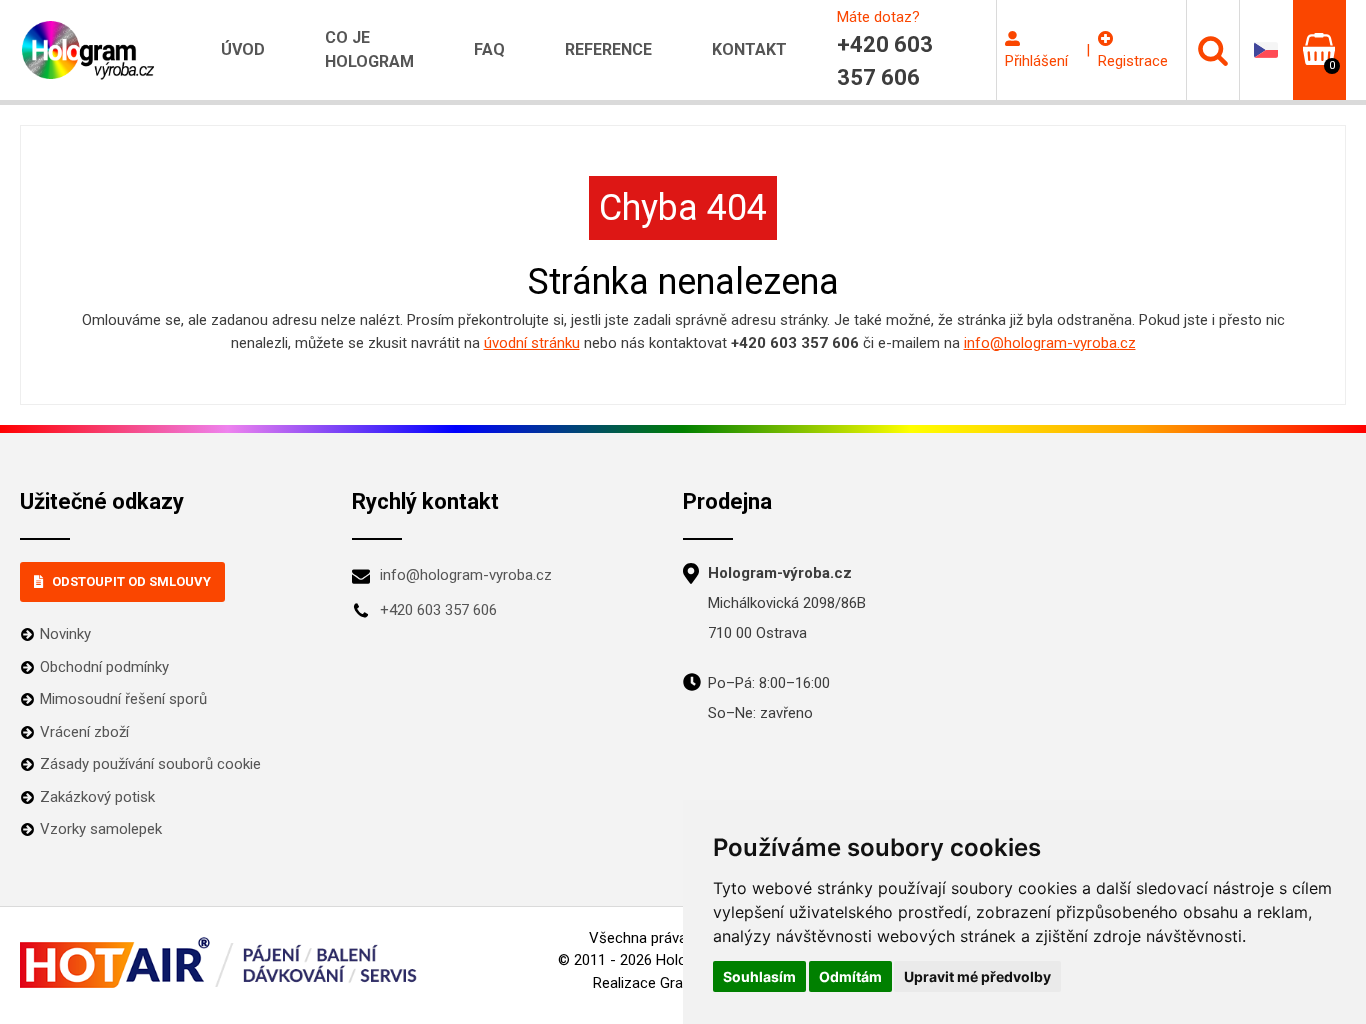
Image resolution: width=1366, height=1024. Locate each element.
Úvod (243, 49)
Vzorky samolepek (101, 829)
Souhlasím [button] (759, 976)
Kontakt (749, 49)
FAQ (489, 49)
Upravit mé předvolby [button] (977, 976)
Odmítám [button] (850, 976)
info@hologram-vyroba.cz (1050, 343)
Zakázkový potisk (97, 797)
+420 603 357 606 (438, 610)
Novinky (65, 634)
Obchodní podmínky (104, 667)
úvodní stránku (532, 343)
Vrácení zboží (84, 732)
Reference (608, 49)
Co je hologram (369, 49)
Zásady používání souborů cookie (150, 764)
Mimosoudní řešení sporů (123, 699)
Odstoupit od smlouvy (131, 581)
